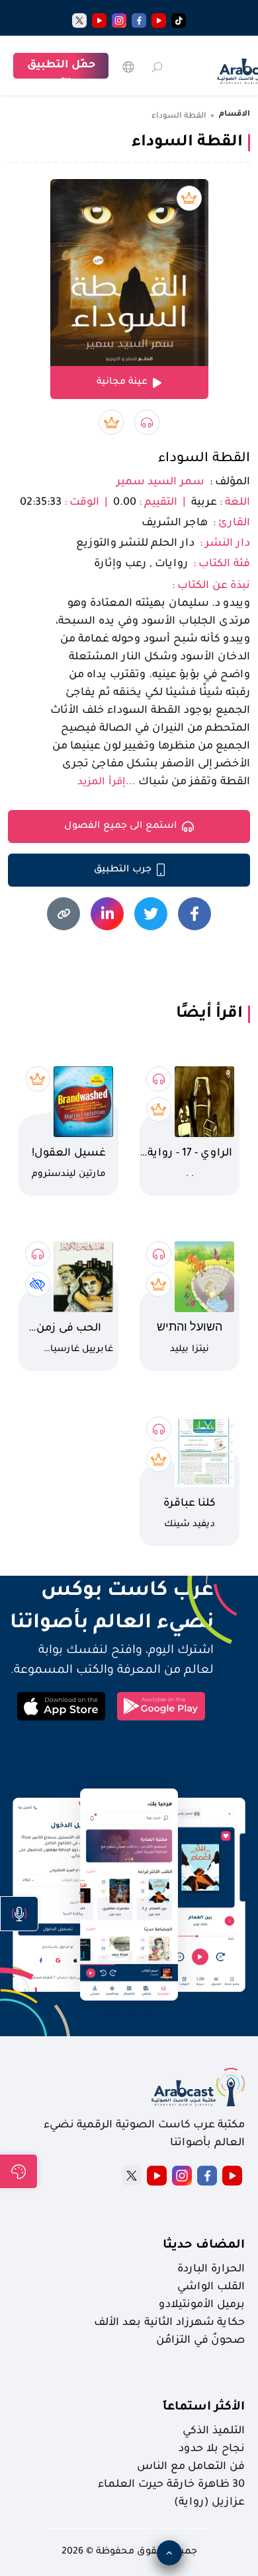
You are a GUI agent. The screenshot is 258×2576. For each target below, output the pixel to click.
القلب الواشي (211, 2287)
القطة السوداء (204, 459)
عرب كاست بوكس (111, 1592)
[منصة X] (132, 2176)
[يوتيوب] (159, 20)
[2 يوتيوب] (99, 20)
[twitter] (79, 20)
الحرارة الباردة (211, 2269)
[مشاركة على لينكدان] (107, 914)
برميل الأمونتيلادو (202, 2305)
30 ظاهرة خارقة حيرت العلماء (171, 2485)
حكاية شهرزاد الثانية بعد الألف (169, 2323)
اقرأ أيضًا (209, 1014)
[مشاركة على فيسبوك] (194, 914)
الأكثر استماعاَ (204, 2408)
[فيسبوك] (139, 20)
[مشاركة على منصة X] (151, 914)
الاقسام (235, 115)
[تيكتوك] (179, 20)
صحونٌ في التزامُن (200, 2341)
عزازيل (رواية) (209, 2503)
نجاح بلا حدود (212, 2449)
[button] (19, 1914)
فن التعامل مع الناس (191, 2467)
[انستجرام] (119, 20)
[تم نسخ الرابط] (64, 914)
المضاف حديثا (204, 2246)
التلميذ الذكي (214, 2431)
